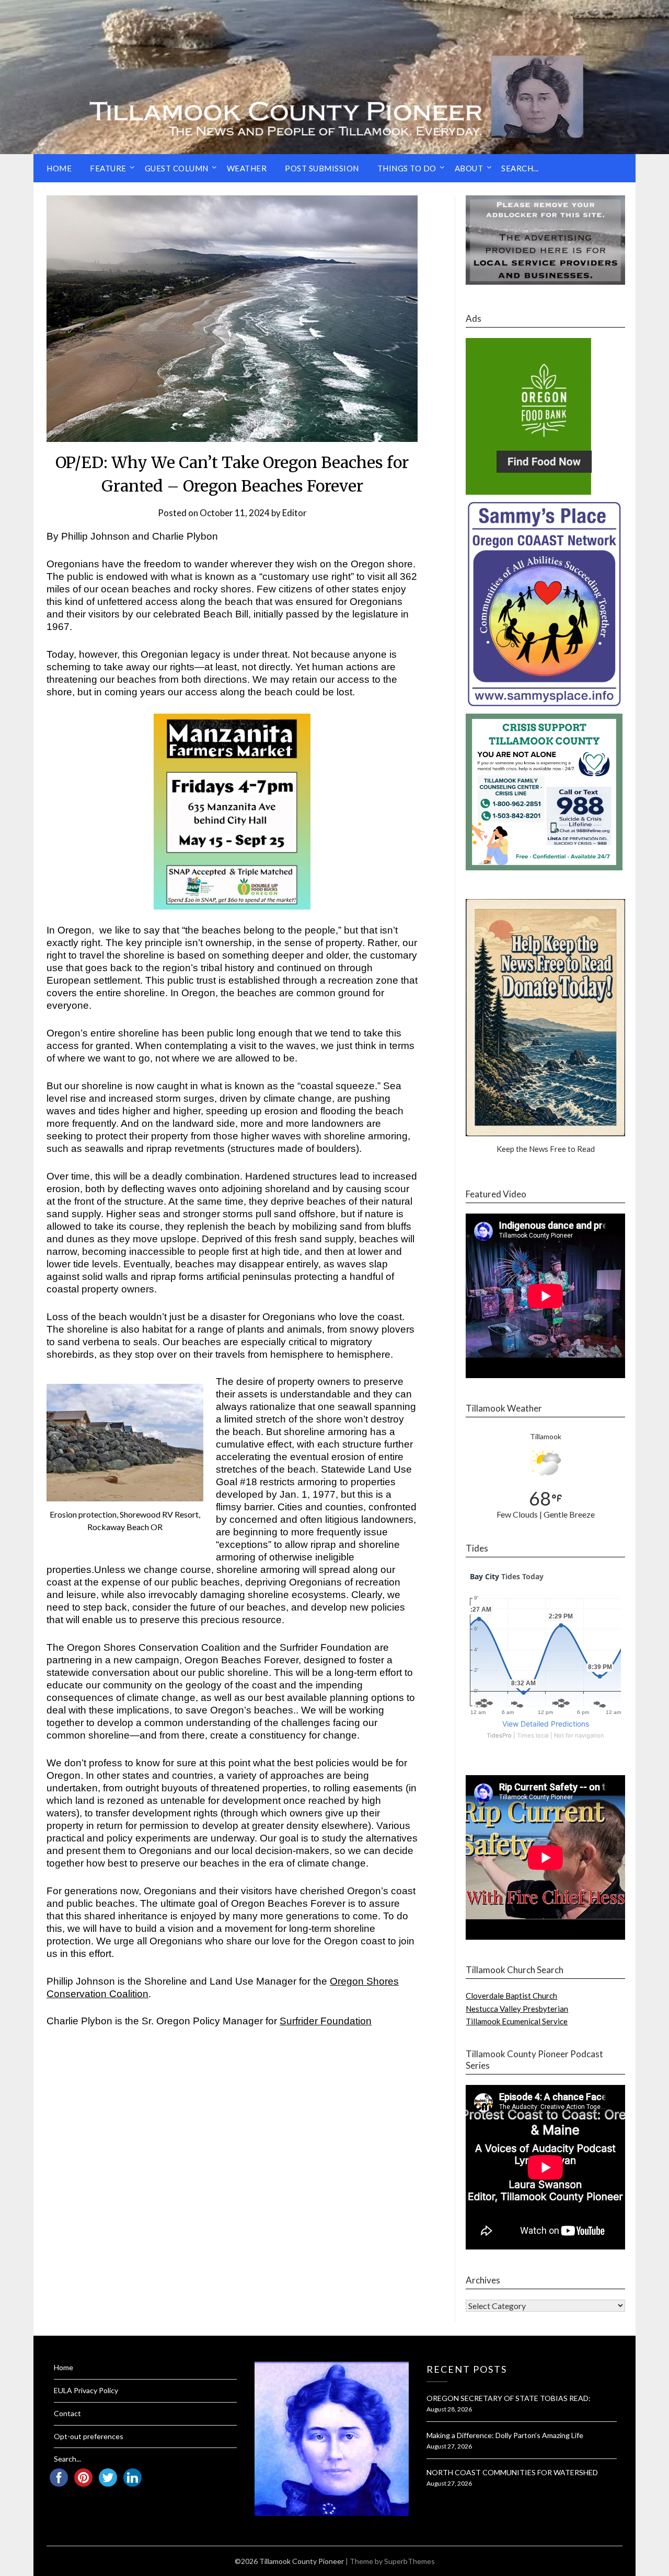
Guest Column (177, 168)
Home (59, 168)
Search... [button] (520, 168)
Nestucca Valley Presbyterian (517, 2009)
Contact (67, 2413)
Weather (247, 168)
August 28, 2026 (449, 2409)
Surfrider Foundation (326, 2021)
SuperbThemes (410, 2561)
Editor (295, 513)
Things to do (407, 168)
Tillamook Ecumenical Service (517, 2021)
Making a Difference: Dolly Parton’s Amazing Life (505, 2435)
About (469, 168)
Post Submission (322, 168)
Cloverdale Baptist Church (511, 1996)
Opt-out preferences (89, 2436)
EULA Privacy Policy (86, 2390)
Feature (108, 168)
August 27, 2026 (449, 2446)
